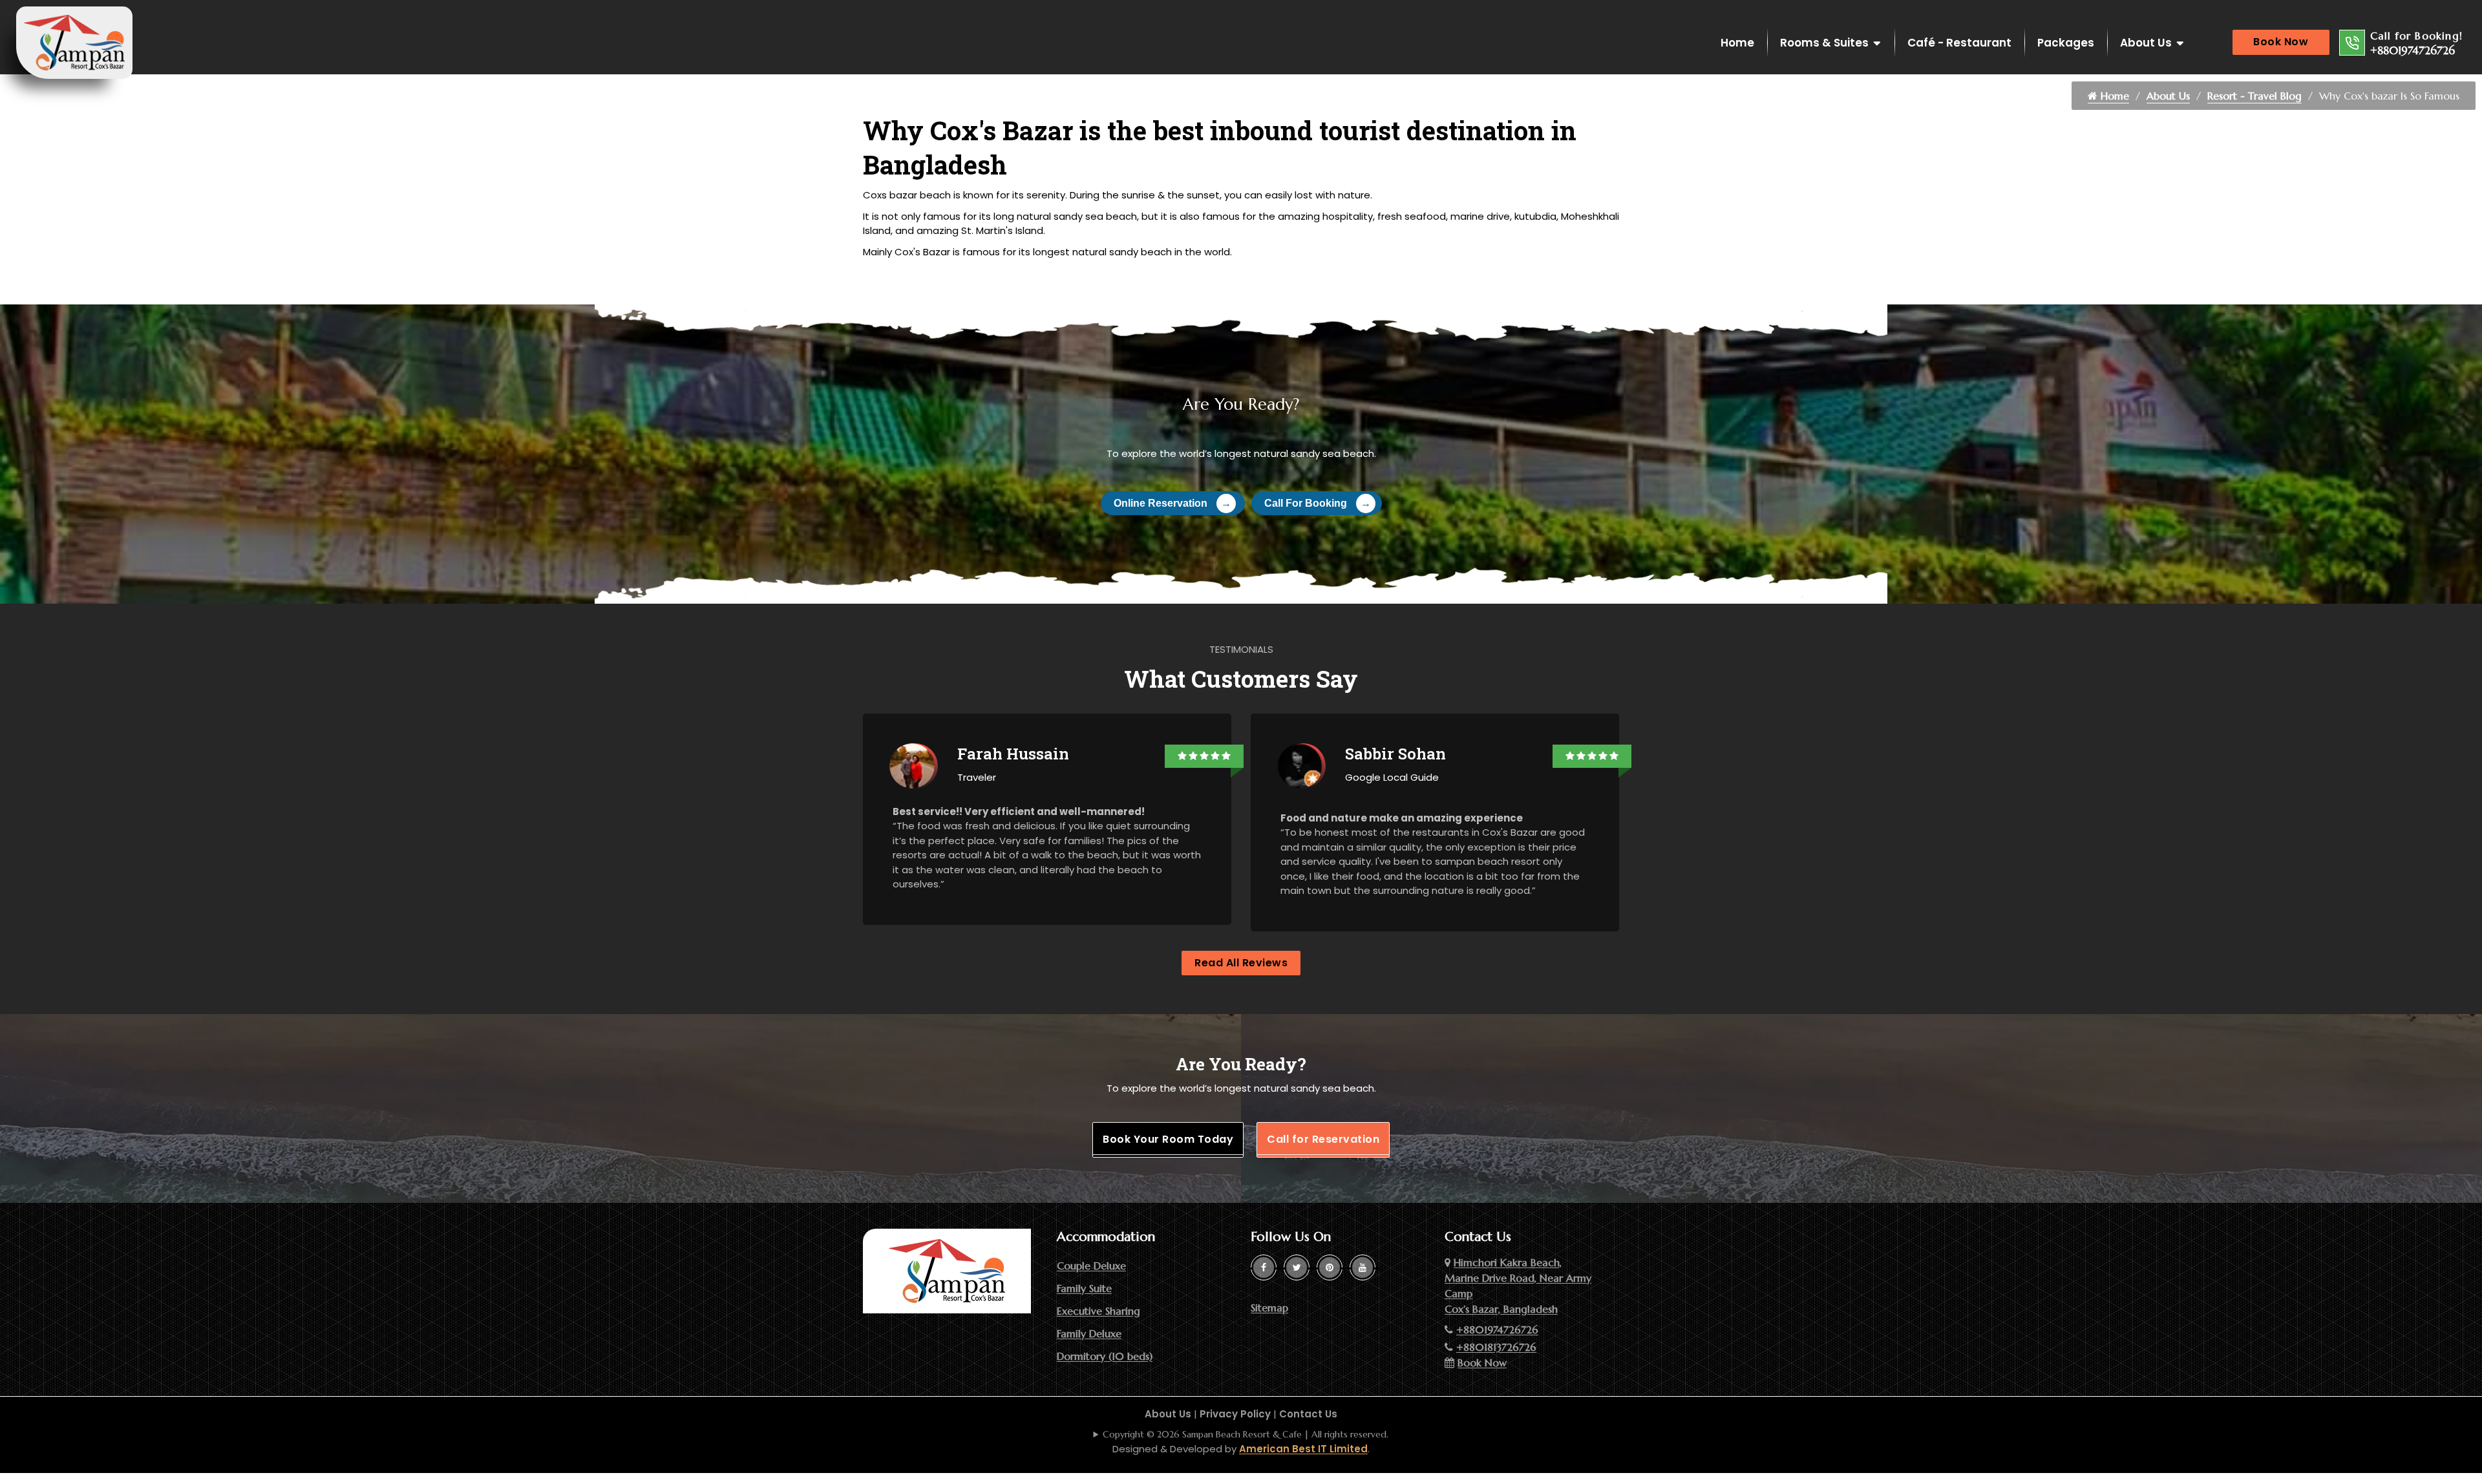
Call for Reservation (1323, 1139)
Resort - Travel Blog (2254, 96)
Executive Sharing (1098, 1311)
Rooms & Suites (1824, 43)
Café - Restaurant (1959, 43)
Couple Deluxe (1091, 1266)
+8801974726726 (2413, 50)
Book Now (2281, 42)
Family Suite (1084, 1288)
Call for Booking (1318, 503)
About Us (2146, 43)
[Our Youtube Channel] (1363, 1267)
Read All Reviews (1241, 963)
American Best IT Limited (1303, 1449)
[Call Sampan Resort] (2352, 43)
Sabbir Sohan (1395, 754)
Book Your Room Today (1168, 1139)
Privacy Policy (1235, 1414)
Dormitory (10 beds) (1105, 1356)
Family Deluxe (1089, 1333)
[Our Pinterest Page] (1330, 1267)
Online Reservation (1172, 503)
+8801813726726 (1496, 1347)
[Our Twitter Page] (1297, 1267)
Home (1737, 43)
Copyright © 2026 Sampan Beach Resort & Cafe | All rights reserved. (1246, 1434)
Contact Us (1308, 1414)
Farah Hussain (1013, 754)
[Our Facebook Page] (1264, 1267)
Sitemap (1269, 1308)
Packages (2066, 43)
